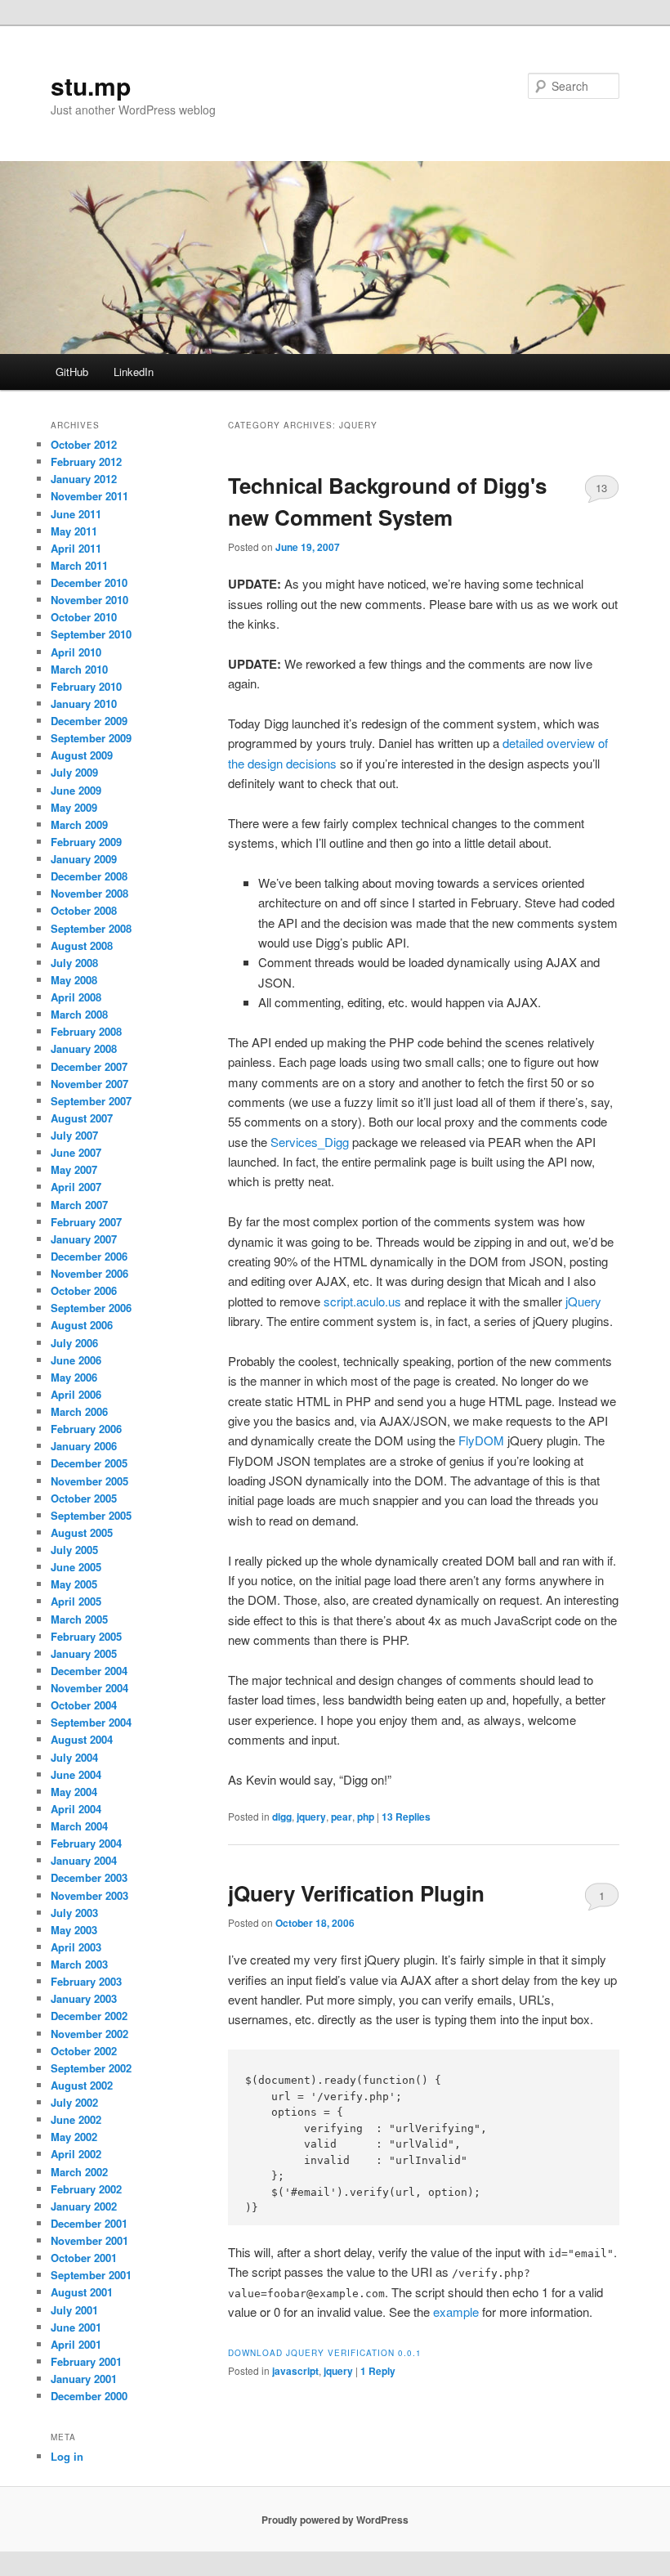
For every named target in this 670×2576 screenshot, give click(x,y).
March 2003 (79, 1964)
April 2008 (76, 997)
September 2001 (91, 2275)
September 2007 (91, 1101)
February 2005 (86, 1636)
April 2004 (76, 1809)
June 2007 (76, 1152)
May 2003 (74, 1930)
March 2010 (79, 669)
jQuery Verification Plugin (356, 1893)
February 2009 (86, 842)
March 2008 (79, 1014)
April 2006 (76, 1394)
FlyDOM (481, 1440)
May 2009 (74, 807)
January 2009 (84, 859)
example (456, 2312)
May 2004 (74, 1792)
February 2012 (86, 461)
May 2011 (74, 531)
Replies (406, 1817)
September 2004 (91, 1722)
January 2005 (84, 1653)
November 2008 (89, 893)
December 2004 (89, 1671)
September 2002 (91, 2068)
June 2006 (76, 1360)
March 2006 (79, 1411)
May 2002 (74, 2137)
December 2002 (89, 2016)
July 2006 (74, 1343)
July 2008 (74, 963)
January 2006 (84, 1446)
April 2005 (76, 1601)
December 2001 (89, 2223)
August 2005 (82, 1532)
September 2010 (91, 634)
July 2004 (74, 1757)
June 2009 (76, 790)
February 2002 (86, 2189)
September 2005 (91, 1515)
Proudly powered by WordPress (335, 2520)
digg (282, 1817)
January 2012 (84, 479)
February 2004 (86, 1843)
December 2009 (89, 721)
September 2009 (91, 738)
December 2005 (89, 1463)
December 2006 (89, 1256)
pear (342, 1817)
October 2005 (84, 1498)
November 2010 (89, 600)
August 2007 (82, 1118)
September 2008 (91, 928)
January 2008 (84, 1048)
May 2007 (74, 1169)
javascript (295, 2371)
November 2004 (89, 1688)
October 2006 (84, 1290)
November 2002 (89, 2034)
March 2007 (79, 1205)
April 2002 (76, 2154)
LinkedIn (134, 372)
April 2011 (76, 548)
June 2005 (76, 1567)
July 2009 (74, 772)
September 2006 (91, 1308)
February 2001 (86, 2361)
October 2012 (84, 444)
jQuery (583, 1301)
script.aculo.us (362, 1301)
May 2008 (74, 980)
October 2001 (84, 2258)
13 (601, 488)
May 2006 (74, 1377)
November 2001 (89, 2240)
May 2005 (74, 1584)
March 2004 (79, 1826)
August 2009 (82, 755)
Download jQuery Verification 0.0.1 (325, 2353)
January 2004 (84, 1860)
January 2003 (84, 1998)
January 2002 (84, 2206)
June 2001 (76, 2327)
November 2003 (89, 1895)
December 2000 (89, 2396)
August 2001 (82, 2292)
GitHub (72, 372)
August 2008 (82, 945)
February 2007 (86, 1222)
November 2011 (89, 496)
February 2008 (86, 1031)
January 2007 (84, 1239)
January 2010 (84, 703)
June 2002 (76, 2119)
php (366, 1817)
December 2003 (89, 1877)
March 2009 (79, 824)
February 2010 (86, 686)
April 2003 (76, 1947)
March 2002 (79, 2172)
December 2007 (89, 1066)
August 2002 (82, 2085)
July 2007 (74, 1135)
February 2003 (86, 1981)
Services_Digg (310, 1142)
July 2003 (74, 1913)
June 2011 (76, 514)
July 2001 (74, 2310)
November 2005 (89, 1481)
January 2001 (84, 2379)
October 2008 (84, 910)
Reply (378, 2371)
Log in (67, 2456)
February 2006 (86, 1429)
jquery (311, 1817)
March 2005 (79, 1619)
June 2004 (76, 1774)
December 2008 (89, 876)
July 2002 (74, 2102)
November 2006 (89, 1273)
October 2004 (84, 1705)
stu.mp (91, 85)
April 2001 (76, 2344)
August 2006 (82, 1325)
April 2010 (76, 652)
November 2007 (89, 1084)
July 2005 (74, 1550)
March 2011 (79, 565)
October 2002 (84, 2051)
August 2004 (82, 1739)
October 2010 (84, 617)
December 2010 (89, 582)
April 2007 (76, 1187)
